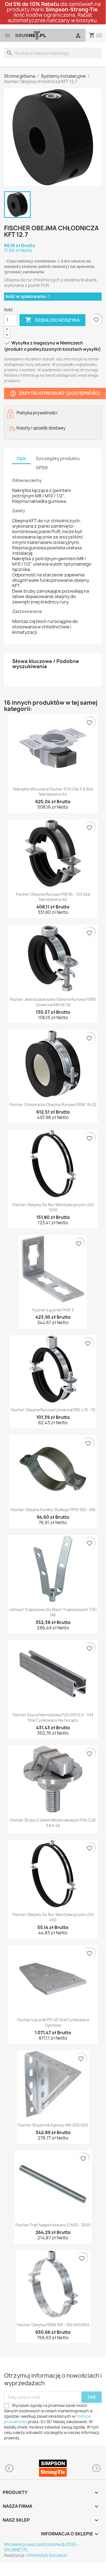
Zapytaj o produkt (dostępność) (55, 393)
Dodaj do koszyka (52, 320)
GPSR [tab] (42, 468)
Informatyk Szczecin (47, 2555)
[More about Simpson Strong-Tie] (53, 2468)
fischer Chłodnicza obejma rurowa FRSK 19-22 (53, 1105)
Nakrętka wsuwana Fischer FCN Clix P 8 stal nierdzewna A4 (53, 792)
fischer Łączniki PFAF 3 (53, 1310)
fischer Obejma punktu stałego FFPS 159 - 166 (53, 1510)
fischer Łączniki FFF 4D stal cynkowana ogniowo (53, 2022)
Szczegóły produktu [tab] (58, 458)
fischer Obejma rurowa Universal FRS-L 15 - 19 (53, 1410)
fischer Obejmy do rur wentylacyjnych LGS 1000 (53, 1207)
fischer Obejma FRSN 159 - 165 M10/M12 (53, 2325)
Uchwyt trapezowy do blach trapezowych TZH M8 (53, 1612)
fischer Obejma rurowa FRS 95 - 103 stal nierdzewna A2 (53, 897)
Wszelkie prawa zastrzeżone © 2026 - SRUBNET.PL (41, 2547)
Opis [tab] (21, 458)
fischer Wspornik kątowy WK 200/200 (53, 2125)
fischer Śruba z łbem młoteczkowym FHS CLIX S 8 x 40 (53, 1823)
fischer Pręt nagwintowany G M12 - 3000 (53, 2225)
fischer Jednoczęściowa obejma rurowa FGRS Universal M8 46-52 (53, 1002)
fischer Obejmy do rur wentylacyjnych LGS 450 (53, 1917)
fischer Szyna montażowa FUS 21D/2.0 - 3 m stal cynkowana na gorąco (53, 1717)
